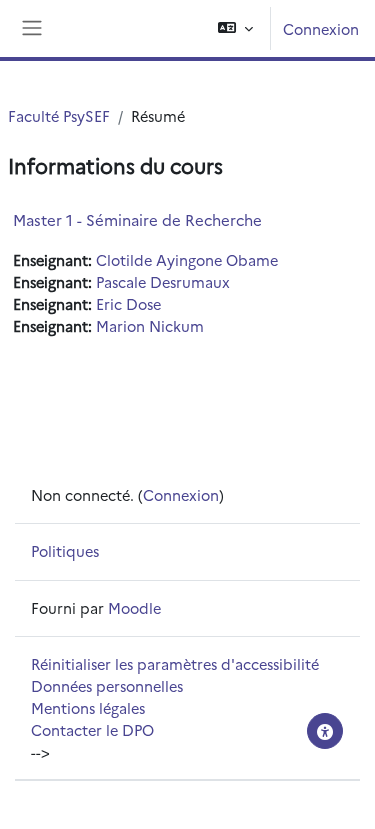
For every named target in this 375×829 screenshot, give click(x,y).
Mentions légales (88, 707)
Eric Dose (128, 303)
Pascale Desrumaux (163, 281)
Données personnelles (107, 685)
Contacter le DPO (92, 729)
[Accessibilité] (325, 731)
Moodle (134, 607)
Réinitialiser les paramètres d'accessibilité (175, 663)
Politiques (65, 550)
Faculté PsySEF (59, 115)
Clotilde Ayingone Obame (187, 259)
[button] (235, 28)
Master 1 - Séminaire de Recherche (137, 219)
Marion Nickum (150, 325)
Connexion (321, 28)
